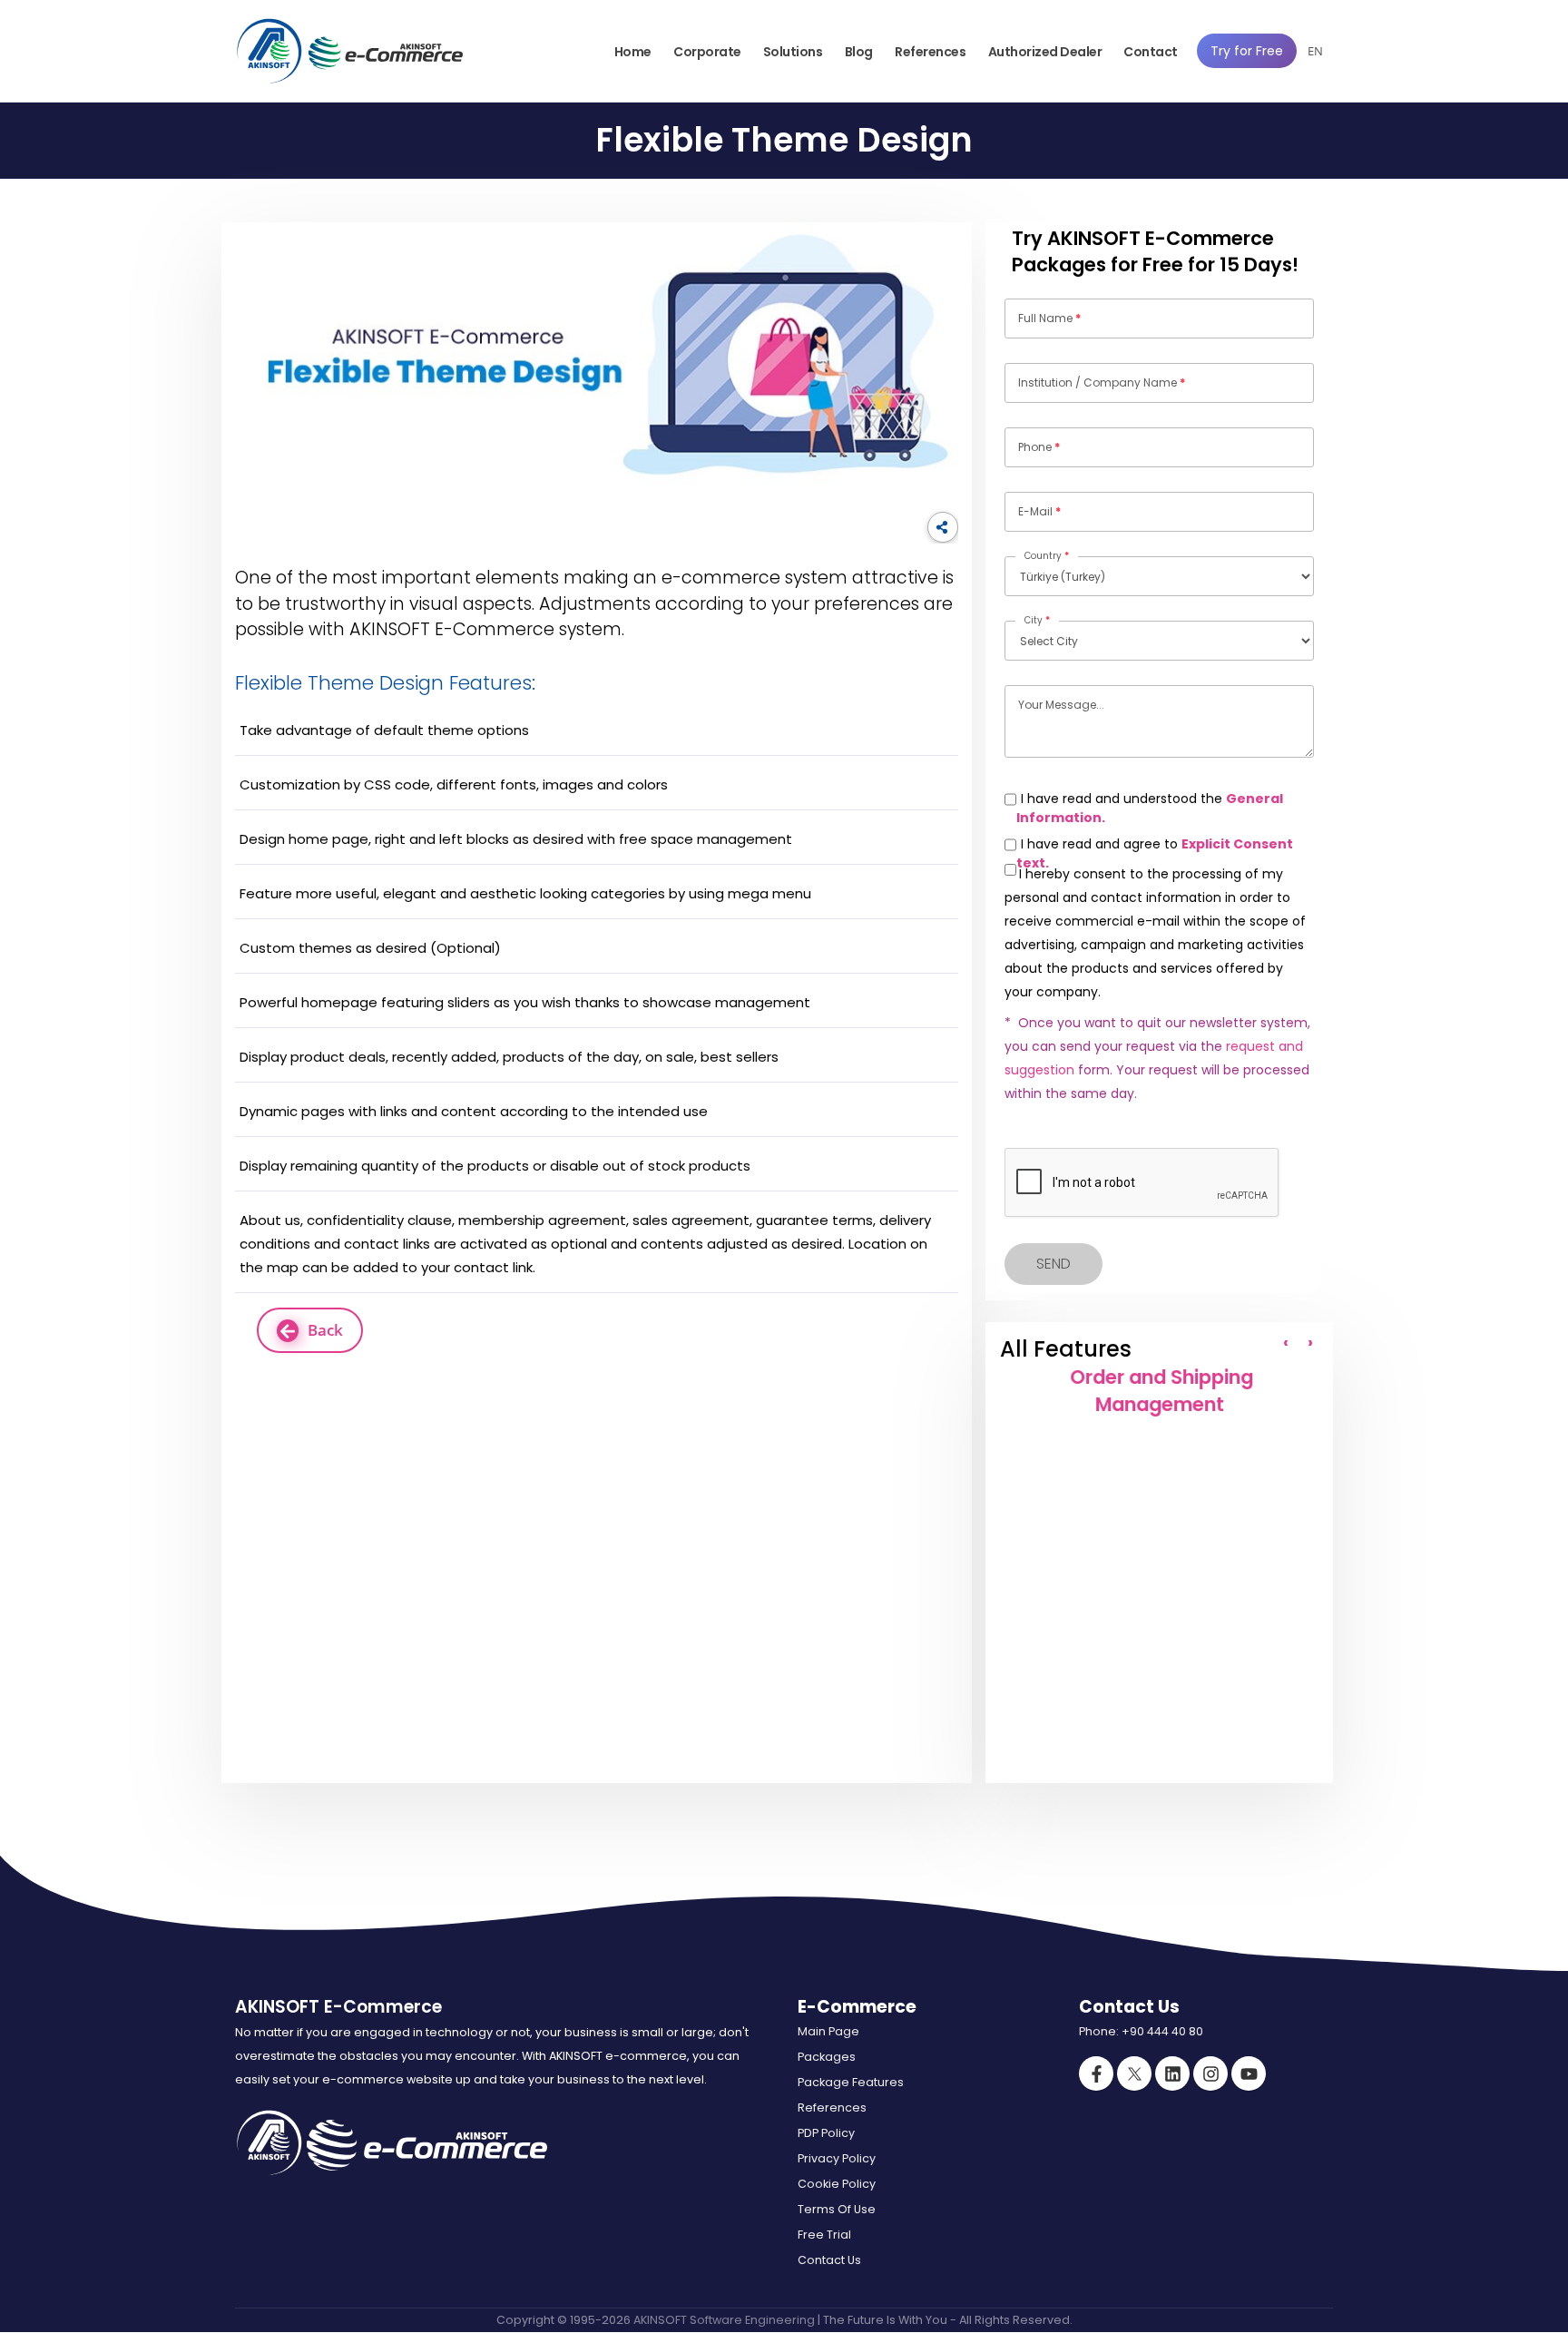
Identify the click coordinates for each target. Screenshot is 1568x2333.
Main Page (828, 2031)
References (930, 52)
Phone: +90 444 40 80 (1141, 2031)
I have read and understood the (1150, 808)
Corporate (707, 52)
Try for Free (1247, 51)
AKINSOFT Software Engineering (724, 2320)
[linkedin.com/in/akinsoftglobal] (1172, 2073)
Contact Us (829, 2260)
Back (325, 1330)
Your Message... (1061, 705)
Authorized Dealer (1045, 52)
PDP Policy (826, 2133)
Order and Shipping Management (1159, 1391)
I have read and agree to (1155, 853)
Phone (1039, 447)
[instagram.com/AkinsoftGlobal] (1210, 2073)
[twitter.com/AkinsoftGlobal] (1134, 2073)
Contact (1151, 52)
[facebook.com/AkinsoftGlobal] (1096, 2073)
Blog (859, 52)
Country (1047, 556)
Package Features (851, 2082)
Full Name (1049, 318)
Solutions (793, 52)
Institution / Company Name (1102, 382)
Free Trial (824, 2235)
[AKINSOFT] (269, 51)
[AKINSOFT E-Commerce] (383, 51)
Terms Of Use (837, 2209)
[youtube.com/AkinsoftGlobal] (1249, 2073)
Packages (827, 2057)
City (1037, 620)
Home (633, 52)
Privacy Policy (837, 2158)
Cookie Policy (837, 2184)
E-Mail (1039, 511)
